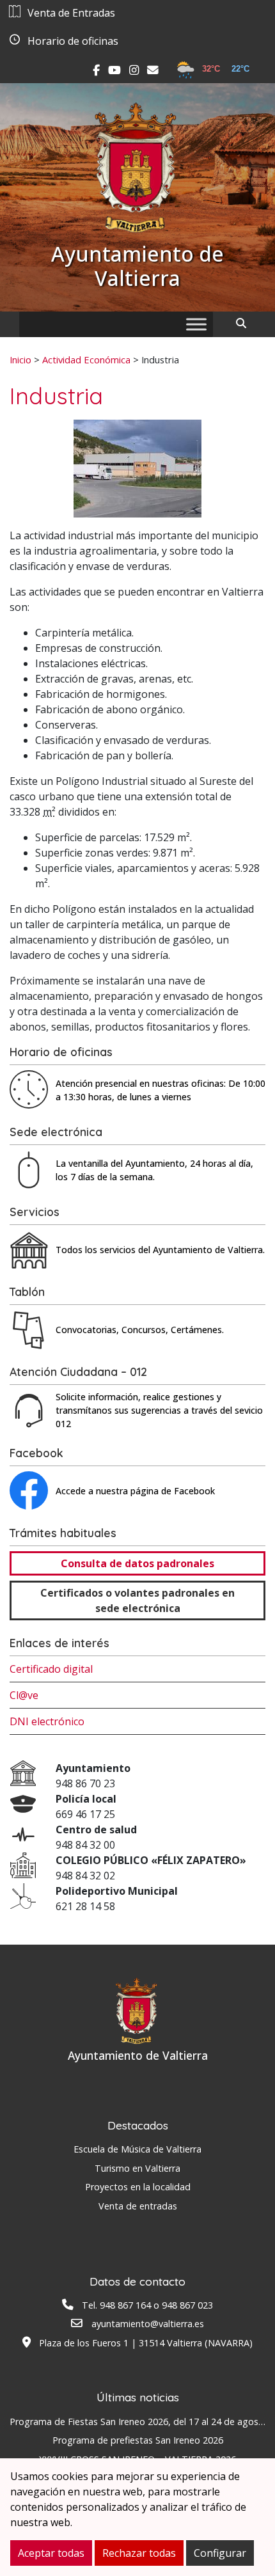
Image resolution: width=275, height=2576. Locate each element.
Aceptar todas (51, 2553)
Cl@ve (24, 1695)
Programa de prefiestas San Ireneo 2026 (138, 2440)
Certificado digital (51, 1669)
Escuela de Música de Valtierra (137, 2149)
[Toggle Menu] (196, 324)
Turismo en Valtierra (137, 2168)
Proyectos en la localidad (138, 2187)
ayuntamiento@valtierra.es (148, 2324)
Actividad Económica (86, 360)
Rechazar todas (139, 2553)
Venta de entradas (138, 2206)
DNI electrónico (47, 1721)
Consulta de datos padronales (137, 1563)
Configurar (220, 2553)
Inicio (20, 360)
